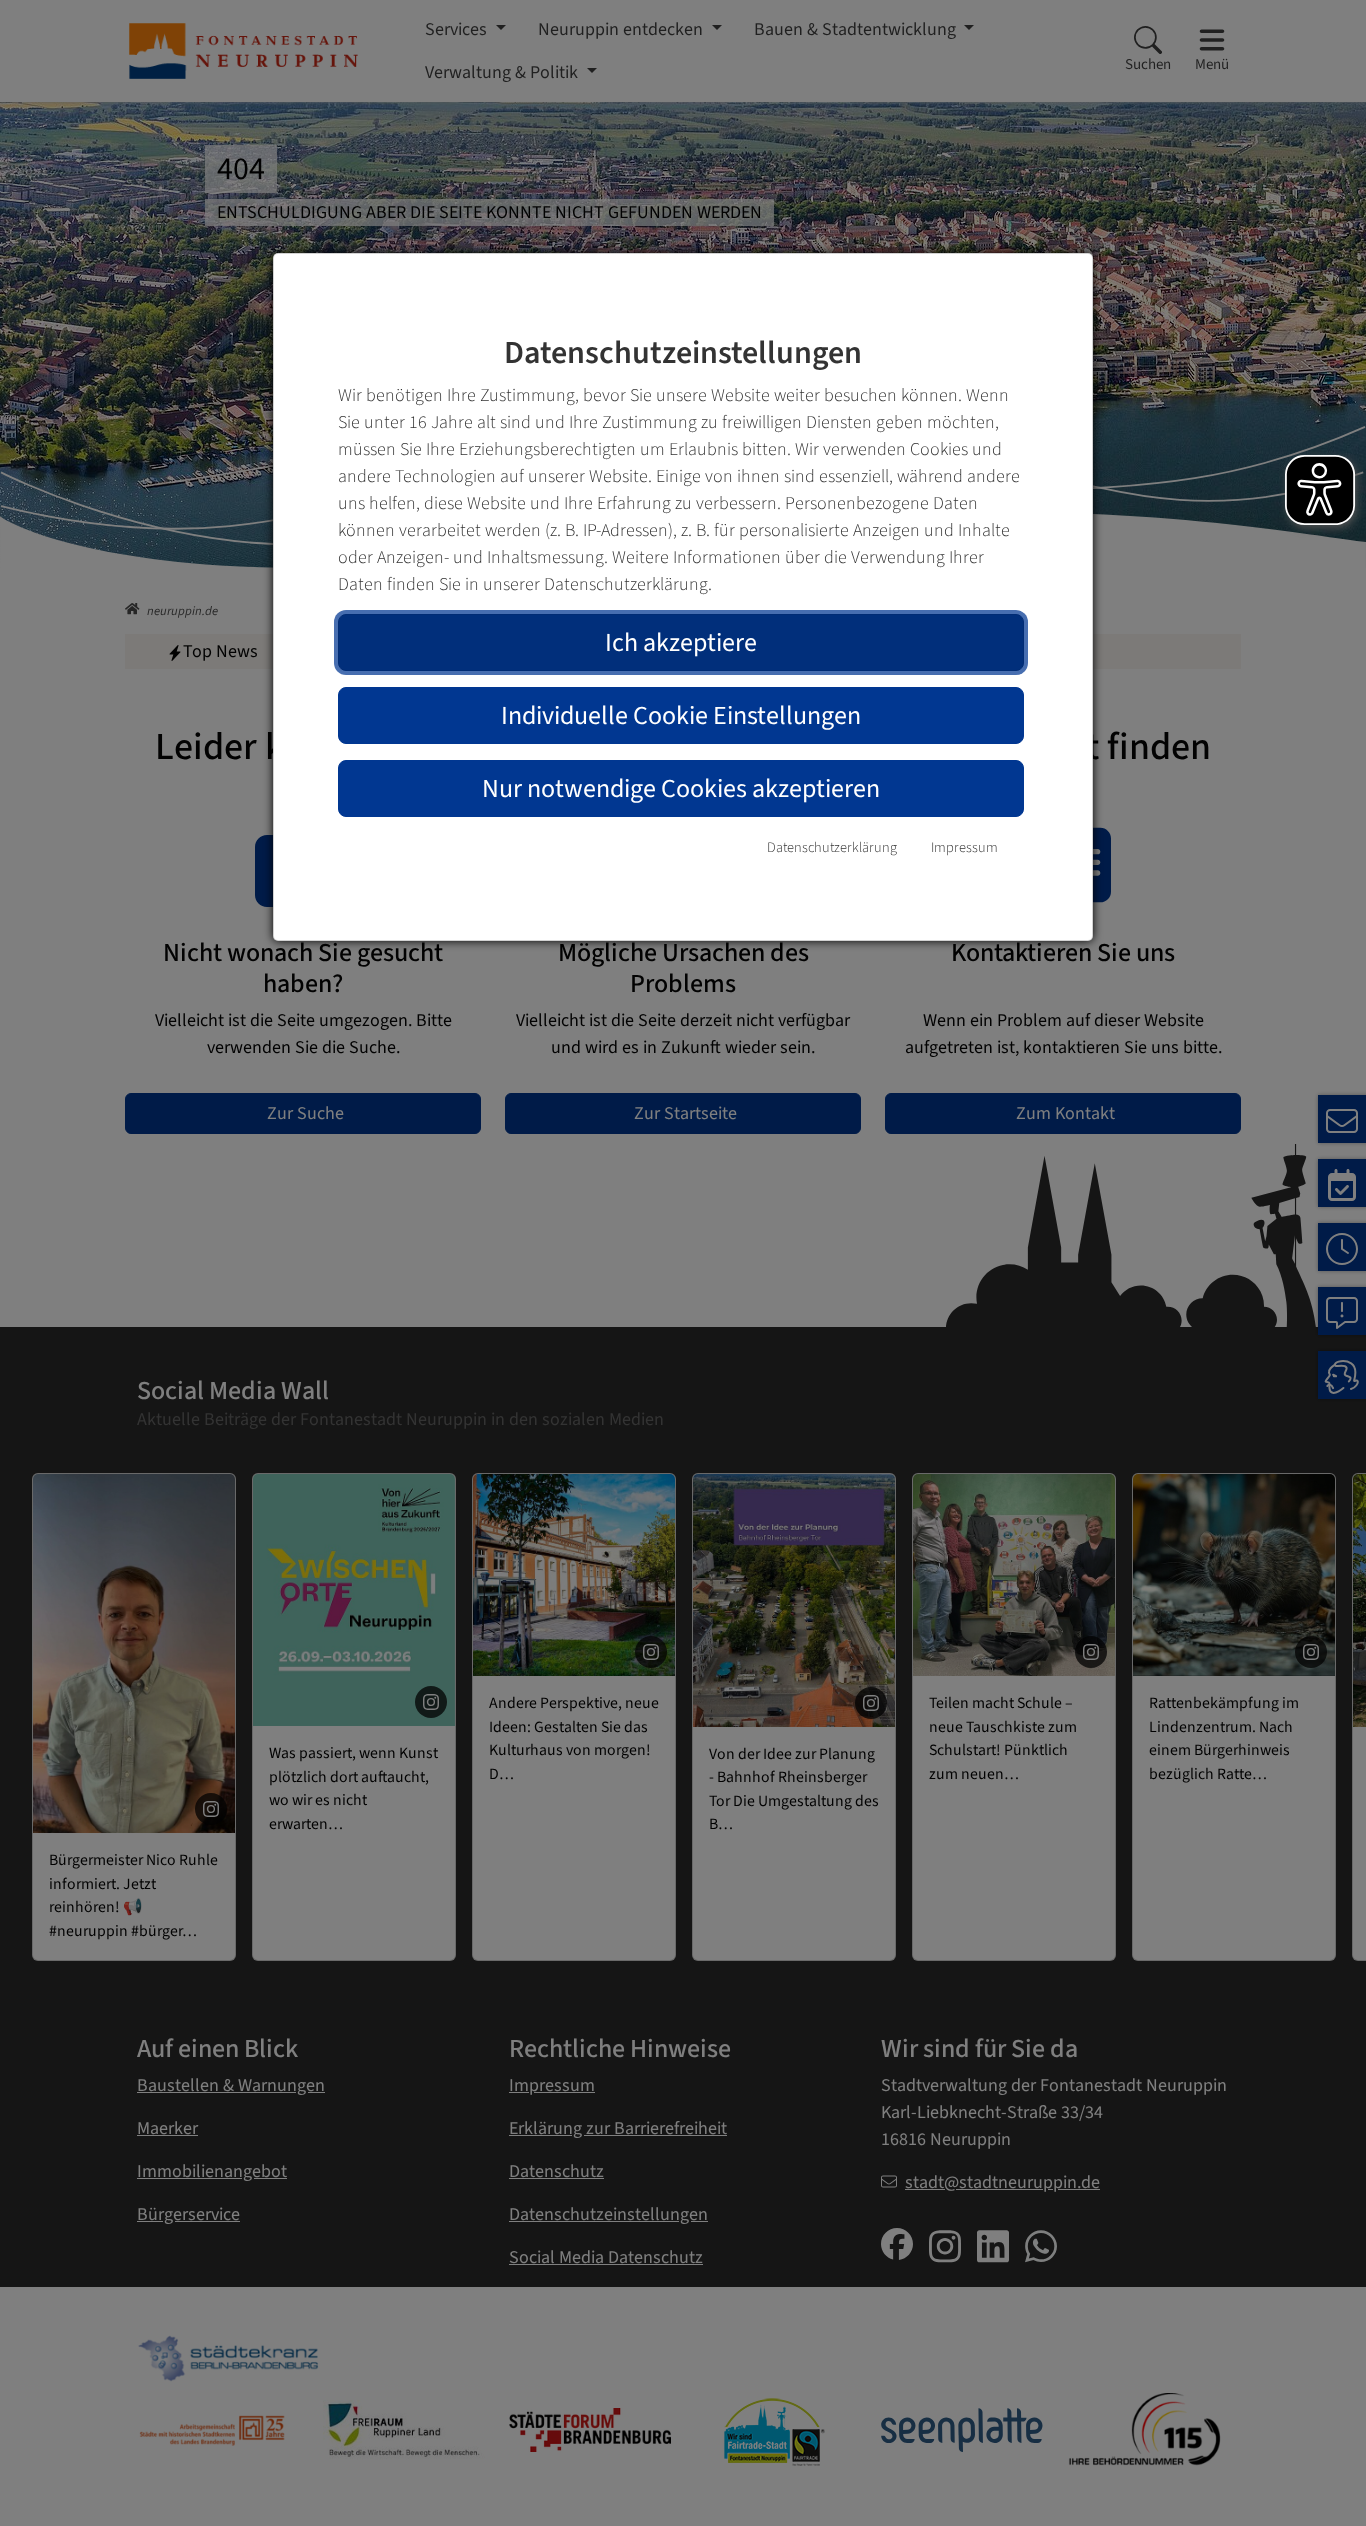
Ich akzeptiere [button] (681, 642)
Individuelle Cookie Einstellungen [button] (681, 715)
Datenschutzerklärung (832, 847)
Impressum (964, 847)
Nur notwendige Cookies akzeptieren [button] (681, 788)
